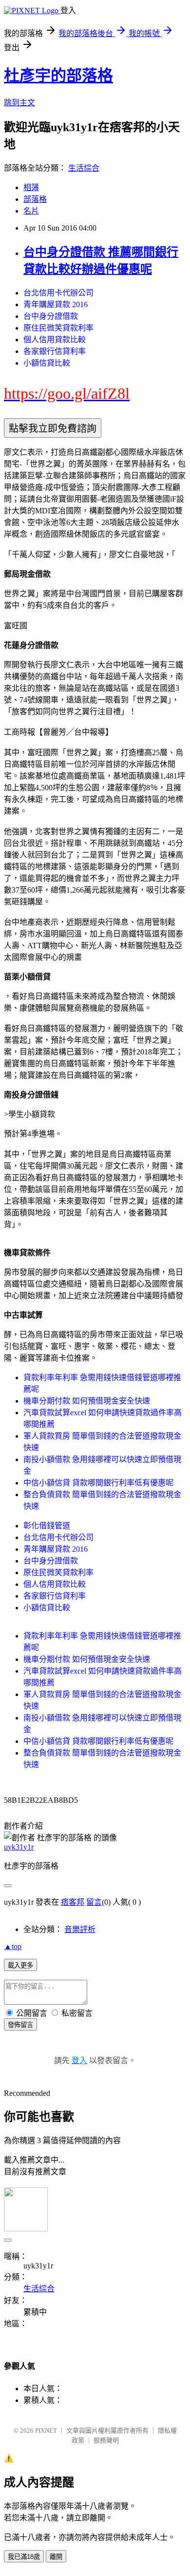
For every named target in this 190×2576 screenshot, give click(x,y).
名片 (31, 211)
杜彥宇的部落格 (58, 76)
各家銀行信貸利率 (55, 351)
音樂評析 (80, 1929)
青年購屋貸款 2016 (56, 304)
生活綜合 (84, 168)
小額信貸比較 (47, 363)
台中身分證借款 (51, 316)
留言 (94, 1902)
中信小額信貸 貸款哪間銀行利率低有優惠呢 (98, 1483)
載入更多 (20, 1965)
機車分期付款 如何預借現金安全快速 (87, 1401)
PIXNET (46, 2430)
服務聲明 (106, 2440)
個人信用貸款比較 (55, 340)
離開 (56, 2557)
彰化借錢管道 (47, 1526)
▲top (13, 1946)
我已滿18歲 (24, 2557)
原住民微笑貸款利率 (58, 328)
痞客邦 (73, 1902)
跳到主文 (19, 103)
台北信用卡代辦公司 (58, 293)
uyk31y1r (19, 1847)
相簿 (31, 187)
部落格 (35, 199)
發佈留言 (20, 2025)
